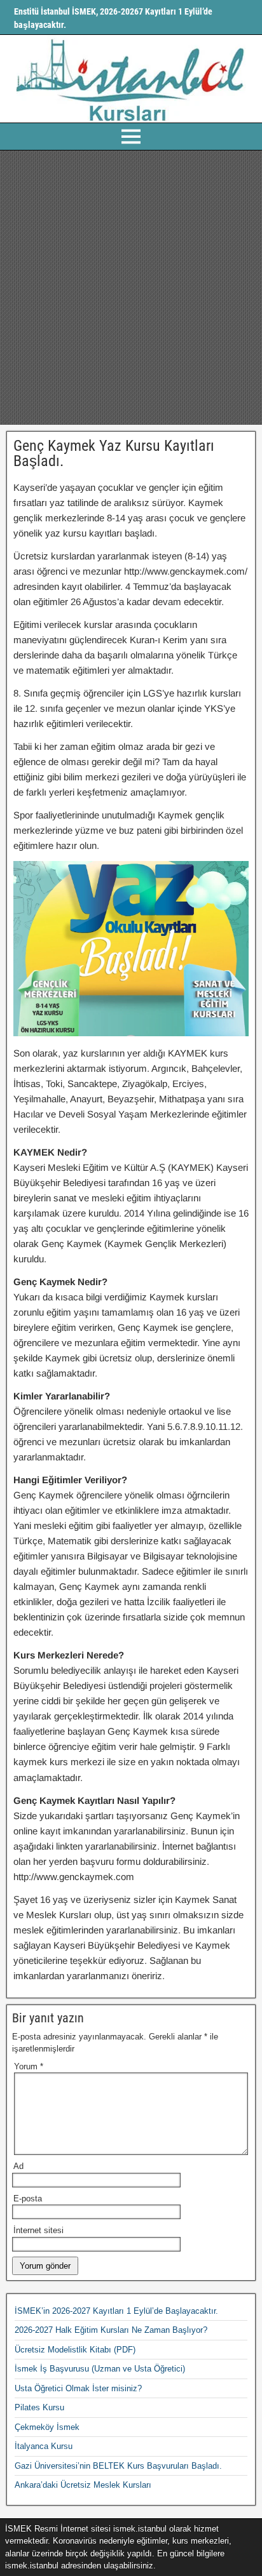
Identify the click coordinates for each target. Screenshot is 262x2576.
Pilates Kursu (39, 2407)
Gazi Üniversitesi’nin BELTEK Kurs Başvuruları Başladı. (118, 2466)
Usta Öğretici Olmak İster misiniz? (78, 2388)
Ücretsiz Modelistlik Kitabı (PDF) (75, 2350)
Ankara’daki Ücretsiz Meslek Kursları (83, 2485)
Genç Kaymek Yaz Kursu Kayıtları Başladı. (114, 453)
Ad (18, 2166)
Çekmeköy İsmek (47, 2427)
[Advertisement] (131, 288)
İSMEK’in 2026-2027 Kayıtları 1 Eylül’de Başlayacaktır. (116, 2311)
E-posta (28, 2199)
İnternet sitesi (38, 2230)
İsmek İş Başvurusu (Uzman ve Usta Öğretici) (100, 2369)
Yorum (29, 2066)
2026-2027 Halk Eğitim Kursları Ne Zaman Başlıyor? (111, 2330)
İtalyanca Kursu (44, 2446)
